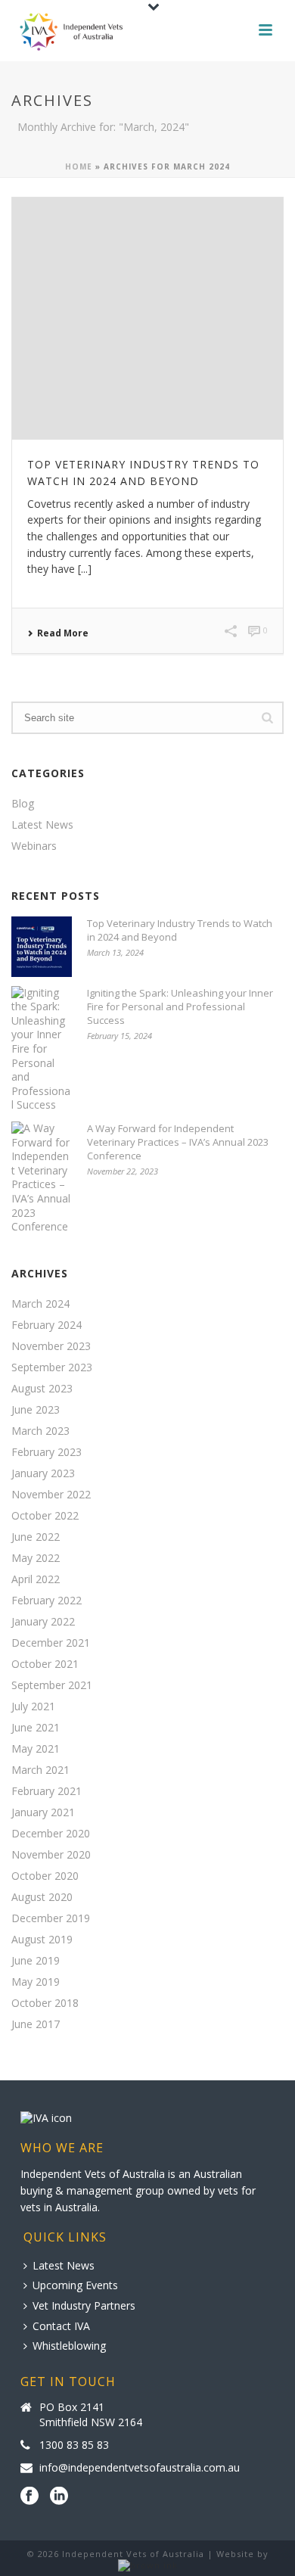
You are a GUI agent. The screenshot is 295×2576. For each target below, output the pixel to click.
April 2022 (36, 1579)
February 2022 (47, 1601)
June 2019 (36, 1961)
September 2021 (52, 1685)
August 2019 (42, 1940)
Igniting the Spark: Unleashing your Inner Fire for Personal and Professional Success (180, 1006)
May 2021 (36, 1749)
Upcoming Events (75, 2285)
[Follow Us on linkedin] (59, 2497)
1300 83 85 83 (74, 2445)
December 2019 (51, 1918)
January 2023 (43, 1473)
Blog (23, 804)
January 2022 (43, 1622)
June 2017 (36, 2024)
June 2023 (36, 1410)
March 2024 (40, 1304)
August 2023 (42, 1389)
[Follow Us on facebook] (29, 2497)
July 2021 (33, 1706)
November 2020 (51, 1855)
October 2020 (45, 1876)
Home (79, 166)
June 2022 (36, 1537)
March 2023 (40, 1431)
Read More (63, 633)
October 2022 (45, 1516)
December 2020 (51, 1834)
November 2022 (51, 1495)
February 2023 (47, 1452)
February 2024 (47, 1325)
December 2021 (51, 1643)
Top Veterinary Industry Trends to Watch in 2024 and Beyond (180, 930)
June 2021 (36, 1728)
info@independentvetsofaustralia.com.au (140, 2468)
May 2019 (36, 1982)
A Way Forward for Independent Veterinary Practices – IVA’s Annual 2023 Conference (178, 1142)
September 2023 (52, 1367)
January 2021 (43, 1812)
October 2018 (45, 2003)
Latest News (42, 825)
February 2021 (47, 1791)
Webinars (34, 846)
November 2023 (51, 1346)
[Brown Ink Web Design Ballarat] (148, 2566)
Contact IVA (61, 2326)
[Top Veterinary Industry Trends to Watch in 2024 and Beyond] (147, 319)
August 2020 (42, 1897)
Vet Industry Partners (84, 2305)
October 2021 (45, 1664)
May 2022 (36, 1558)
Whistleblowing (69, 2346)
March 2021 (40, 1770)
